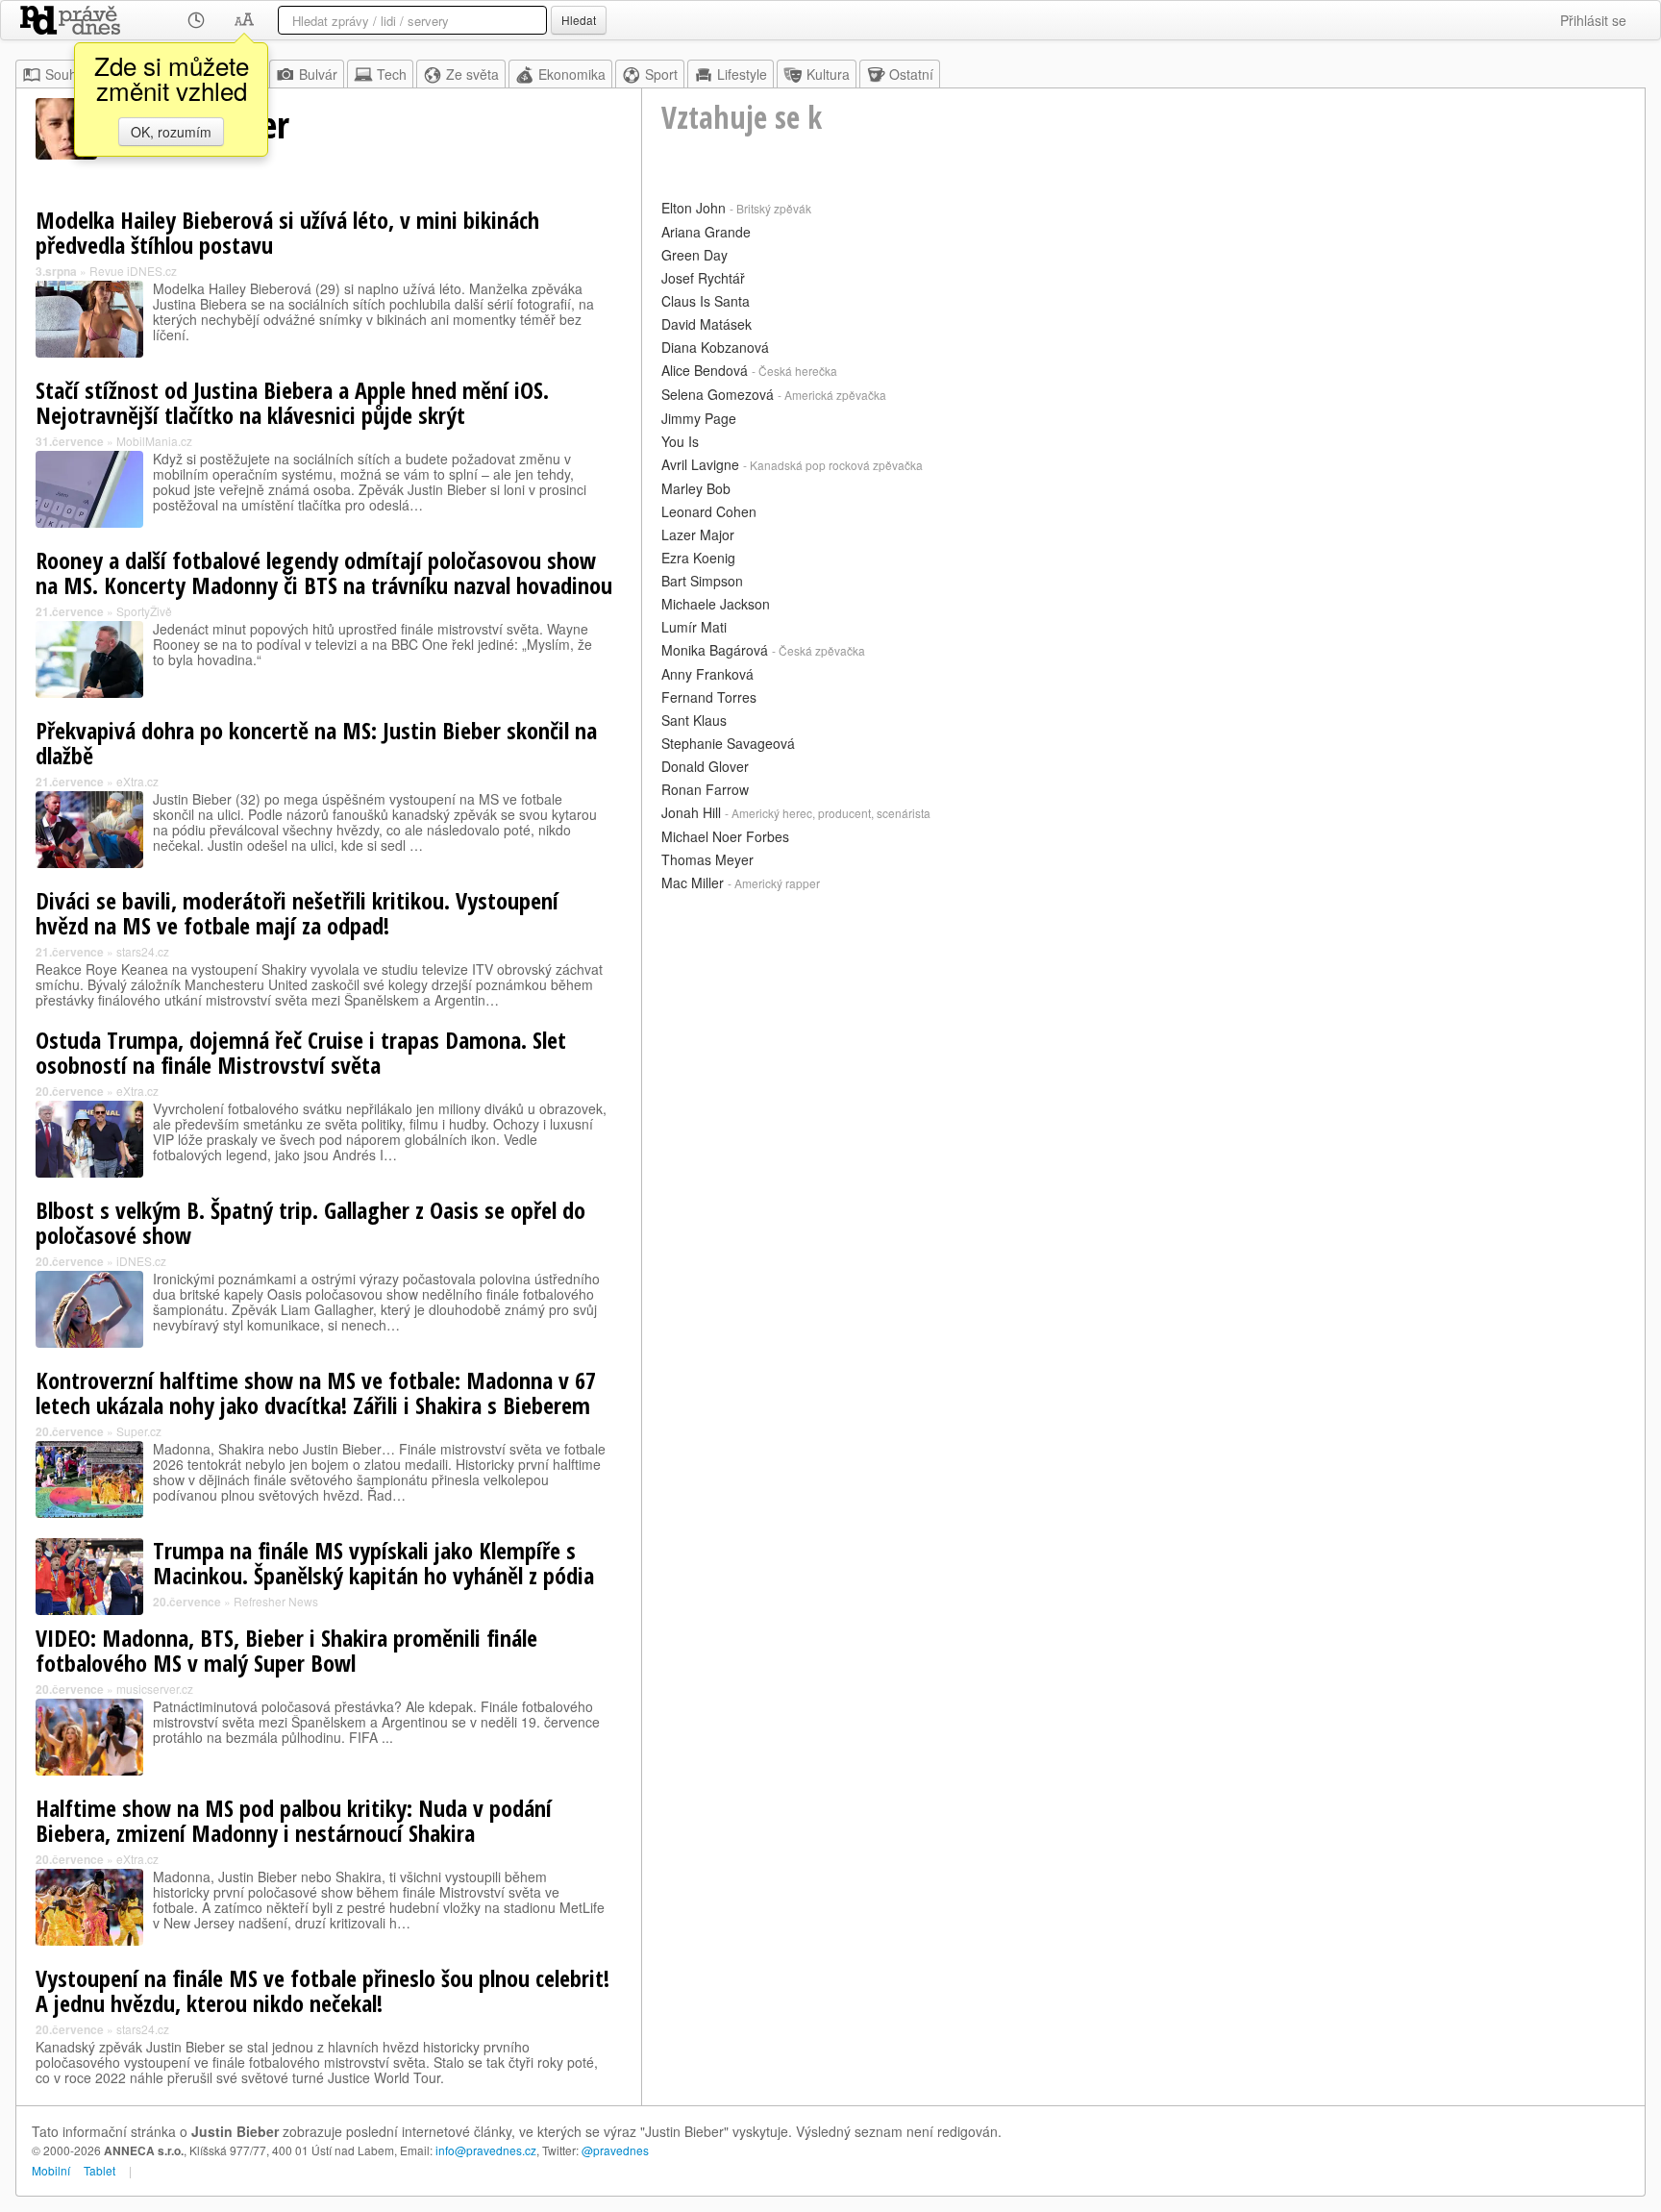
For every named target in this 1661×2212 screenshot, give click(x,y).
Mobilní (51, 2170)
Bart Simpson (702, 581)
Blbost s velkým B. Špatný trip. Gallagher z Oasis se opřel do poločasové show (310, 1222)
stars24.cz (143, 951)
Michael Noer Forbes (725, 836)
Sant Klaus (694, 720)
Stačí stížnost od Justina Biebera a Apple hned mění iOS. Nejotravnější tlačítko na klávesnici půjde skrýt (292, 402)
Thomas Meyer (707, 859)
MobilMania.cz (154, 441)
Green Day (694, 255)
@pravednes (615, 2150)
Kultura (828, 74)
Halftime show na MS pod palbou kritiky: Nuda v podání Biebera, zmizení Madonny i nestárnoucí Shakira (294, 1820)
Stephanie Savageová (728, 743)
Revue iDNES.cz (133, 271)
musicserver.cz (155, 1689)
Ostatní (911, 74)
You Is (680, 441)
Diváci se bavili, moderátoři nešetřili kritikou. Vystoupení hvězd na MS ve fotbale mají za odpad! (297, 913)
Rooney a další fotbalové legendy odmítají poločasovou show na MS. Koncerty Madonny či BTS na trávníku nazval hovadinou (324, 572)
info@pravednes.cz (486, 2150)
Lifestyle (742, 74)
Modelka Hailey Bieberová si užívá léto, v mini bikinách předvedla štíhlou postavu (287, 232)
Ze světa (472, 74)
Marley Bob (696, 488)
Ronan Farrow (705, 789)
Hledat (579, 20)
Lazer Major (698, 534)
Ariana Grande (706, 232)
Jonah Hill (691, 812)
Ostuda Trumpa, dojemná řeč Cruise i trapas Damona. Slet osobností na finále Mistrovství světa (301, 1052)
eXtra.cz (137, 781)
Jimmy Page (699, 418)
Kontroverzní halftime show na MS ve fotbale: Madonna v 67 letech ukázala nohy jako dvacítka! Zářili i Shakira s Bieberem (316, 1392)
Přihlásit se (1593, 20)
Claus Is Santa (706, 301)
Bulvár (318, 74)
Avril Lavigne (700, 464)
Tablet (99, 2170)
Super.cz (139, 1431)
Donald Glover (705, 766)
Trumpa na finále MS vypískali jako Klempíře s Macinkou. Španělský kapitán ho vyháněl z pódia (373, 1563)
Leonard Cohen (709, 511)
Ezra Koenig (698, 558)
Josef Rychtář (703, 278)
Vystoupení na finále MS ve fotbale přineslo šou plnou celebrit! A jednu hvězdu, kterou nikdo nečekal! (322, 1990)
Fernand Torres (709, 697)
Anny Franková (707, 674)
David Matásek (707, 324)
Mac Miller (693, 882)
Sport (661, 74)
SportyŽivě (144, 611)
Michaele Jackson (716, 604)
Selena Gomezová (718, 394)
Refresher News (276, 1601)
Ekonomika (572, 74)
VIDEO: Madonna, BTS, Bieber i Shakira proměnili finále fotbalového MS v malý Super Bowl (286, 1650)
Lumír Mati (694, 627)
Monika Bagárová (715, 650)
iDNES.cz (141, 1261)
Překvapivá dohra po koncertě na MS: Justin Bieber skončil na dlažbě (316, 743)
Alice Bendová (705, 370)
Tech (392, 74)
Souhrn (67, 74)
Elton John (694, 208)
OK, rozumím (171, 132)
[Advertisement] (1143, 1031)
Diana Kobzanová (715, 347)
